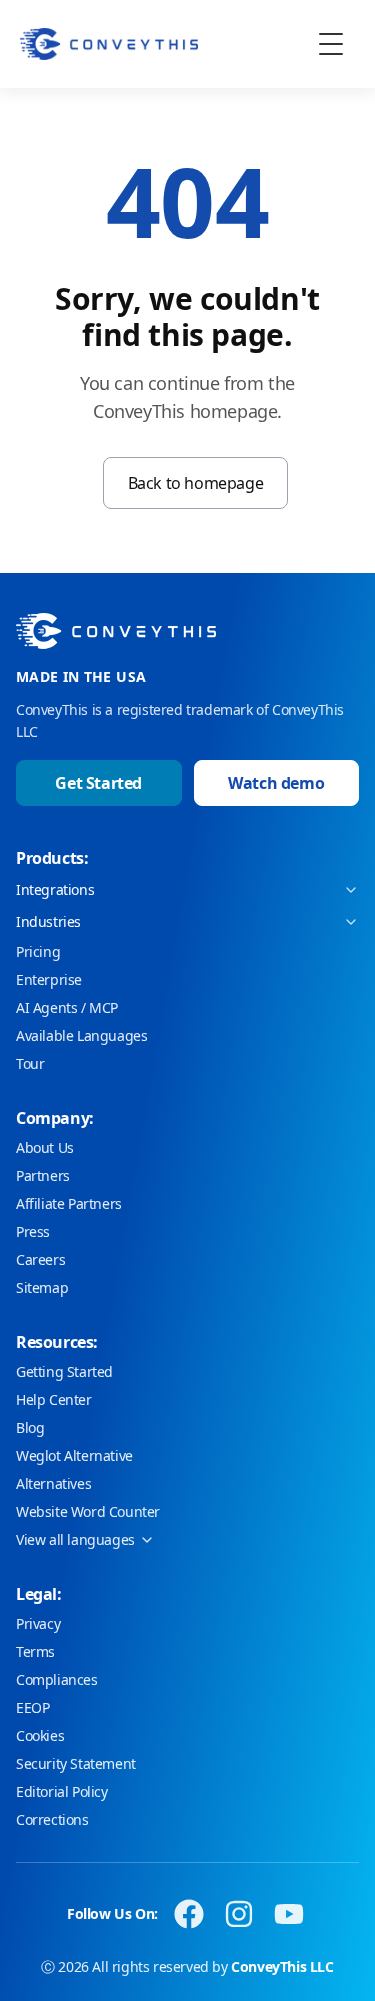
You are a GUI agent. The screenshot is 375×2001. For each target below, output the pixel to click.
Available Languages (81, 1035)
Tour (30, 1063)
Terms (35, 1651)
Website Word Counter (88, 1511)
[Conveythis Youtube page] (289, 1914)
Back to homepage (196, 483)
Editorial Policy (62, 1791)
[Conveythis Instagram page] (239, 1914)
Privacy (38, 1623)
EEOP (32, 1707)
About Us (45, 1147)
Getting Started (64, 1371)
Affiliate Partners (69, 1203)
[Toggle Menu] (331, 44)
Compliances (57, 1679)
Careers (40, 1259)
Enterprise (49, 979)
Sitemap (42, 1287)
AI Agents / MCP (67, 1007)
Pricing (38, 951)
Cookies (40, 1735)
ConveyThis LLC (282, 1966)
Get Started (98, 783)
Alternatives (53, 1483)
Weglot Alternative (74, 1455)
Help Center (54, 1399)
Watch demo (276, 783)
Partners (43, 1175)
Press (33, 1231)
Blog (30, 1427)
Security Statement (76, 1763)
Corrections (52, 1819)
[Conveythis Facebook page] (189, 1914)
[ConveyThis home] (109, 44)
